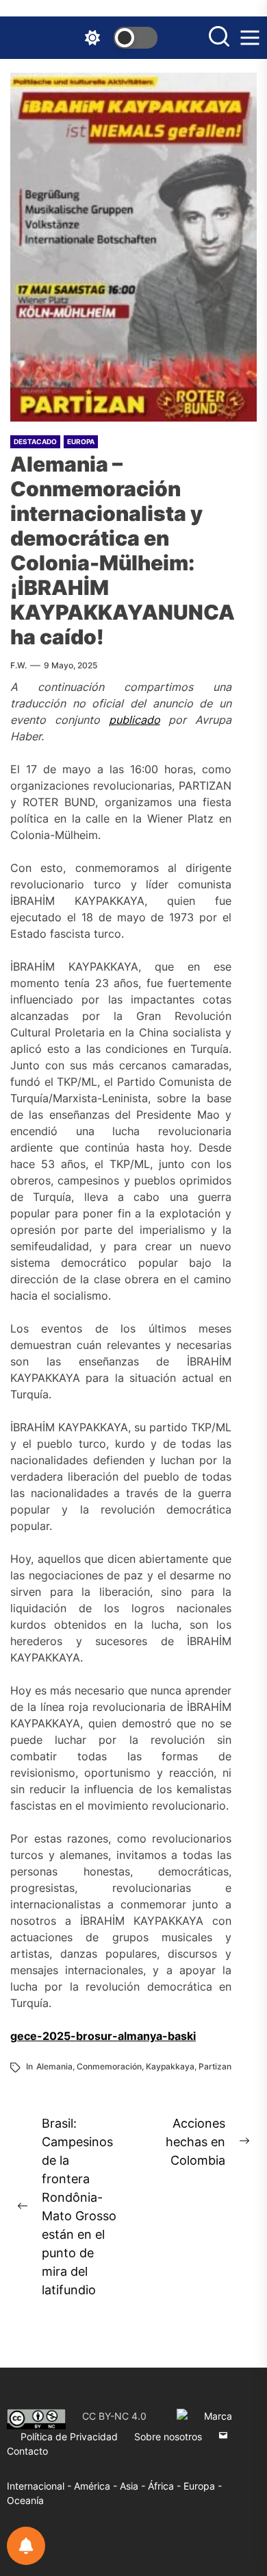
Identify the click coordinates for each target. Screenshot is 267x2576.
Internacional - (40, 2486)
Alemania (54, 2066)
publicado (135, 720)
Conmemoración (109, 2066)
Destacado (35, 441)
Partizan (215, 2066)
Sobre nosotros (168, 2437)
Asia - (134, 2486)
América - (97, 2486)
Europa (81, 441)
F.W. (18, 665)
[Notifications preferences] (26, 2546)
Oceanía (25, 2500)
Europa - (203, 2486)
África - (166, 2486)
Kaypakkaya (170, 2066)
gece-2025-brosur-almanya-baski (103, 2036)
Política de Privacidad (69, 2437)
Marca (218, 2416)
